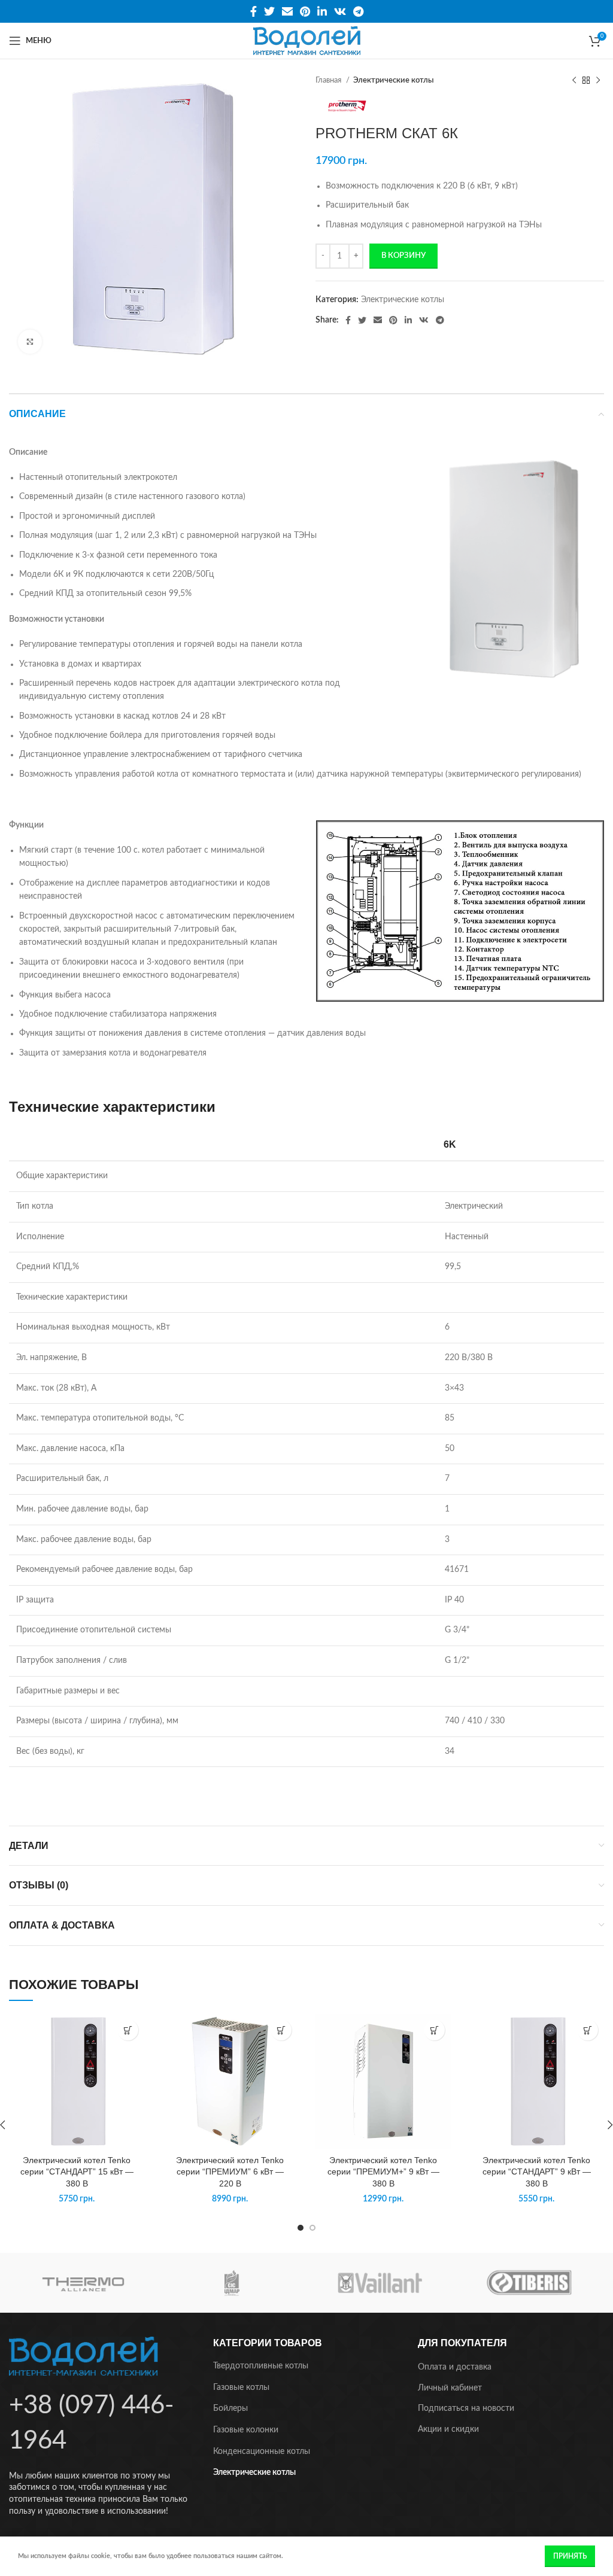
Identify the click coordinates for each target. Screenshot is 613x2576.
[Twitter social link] (269, 11)
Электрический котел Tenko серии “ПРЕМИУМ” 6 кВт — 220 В (230, 2172)
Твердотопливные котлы (261, 2366)
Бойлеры (230, 2408)
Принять (570, 2556)
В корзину (403, 256)
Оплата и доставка (455, 2367)
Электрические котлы (394, 80)
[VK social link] (340, 11)
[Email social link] (287, 11)
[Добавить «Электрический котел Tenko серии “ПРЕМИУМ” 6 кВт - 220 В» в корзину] (281, 2030)
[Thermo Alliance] (83, 2283)
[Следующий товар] (598, 81)
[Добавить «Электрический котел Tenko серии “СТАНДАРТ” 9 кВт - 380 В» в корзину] (588, 2030)
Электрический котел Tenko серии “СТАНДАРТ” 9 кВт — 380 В (537, 2172)
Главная (329, 80)
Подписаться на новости (466, 2408)
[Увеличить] (30, 342)
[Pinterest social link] (305, 11)
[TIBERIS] (529, 2283)
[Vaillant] (380, 2283)
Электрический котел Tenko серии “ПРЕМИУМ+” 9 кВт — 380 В (383, 2172)
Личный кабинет (450, 2388)
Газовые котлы (241, 2388)
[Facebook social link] (254, 11)
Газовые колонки (246, 2430)
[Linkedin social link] (322, 11)
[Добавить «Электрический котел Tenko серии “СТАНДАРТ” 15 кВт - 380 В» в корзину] (128, 2030)
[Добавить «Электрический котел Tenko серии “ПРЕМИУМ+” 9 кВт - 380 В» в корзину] (434, 2030)
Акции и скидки (448, 2429)
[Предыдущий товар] (574, 81)
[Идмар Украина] (232, 2283)
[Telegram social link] (358, 11)
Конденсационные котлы (262, 2452)
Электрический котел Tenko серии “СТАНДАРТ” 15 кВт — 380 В (77, 2172)
